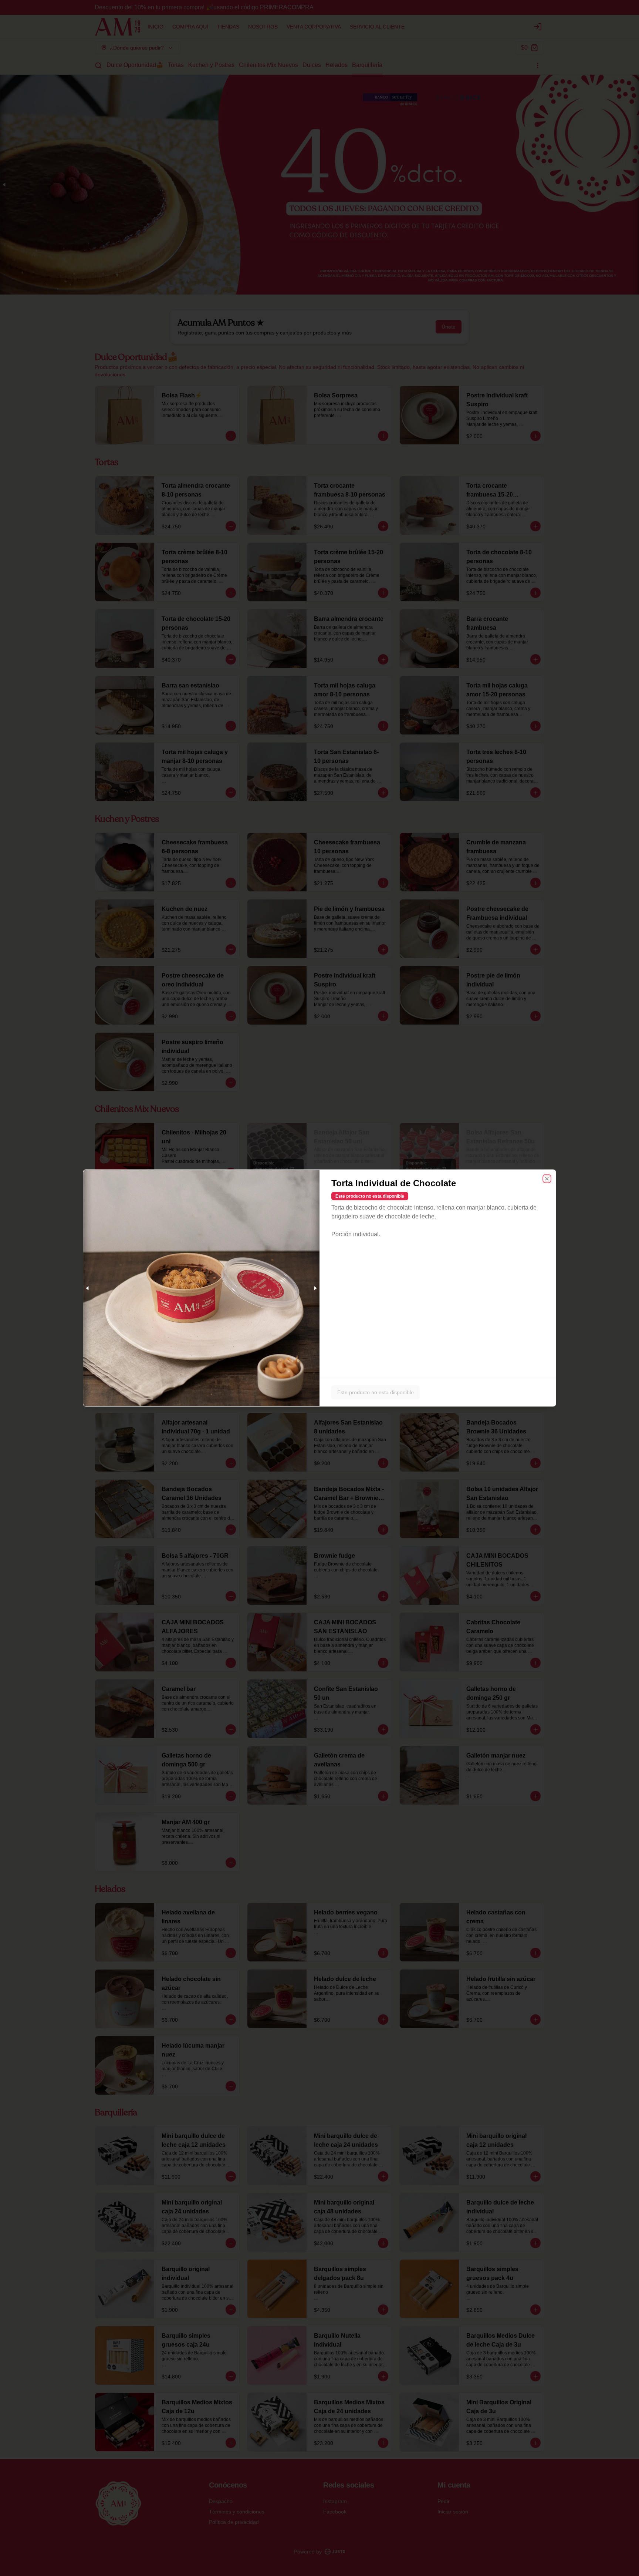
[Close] (547, 1179)
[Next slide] (315, 1288)
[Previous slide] (88, 1288)
